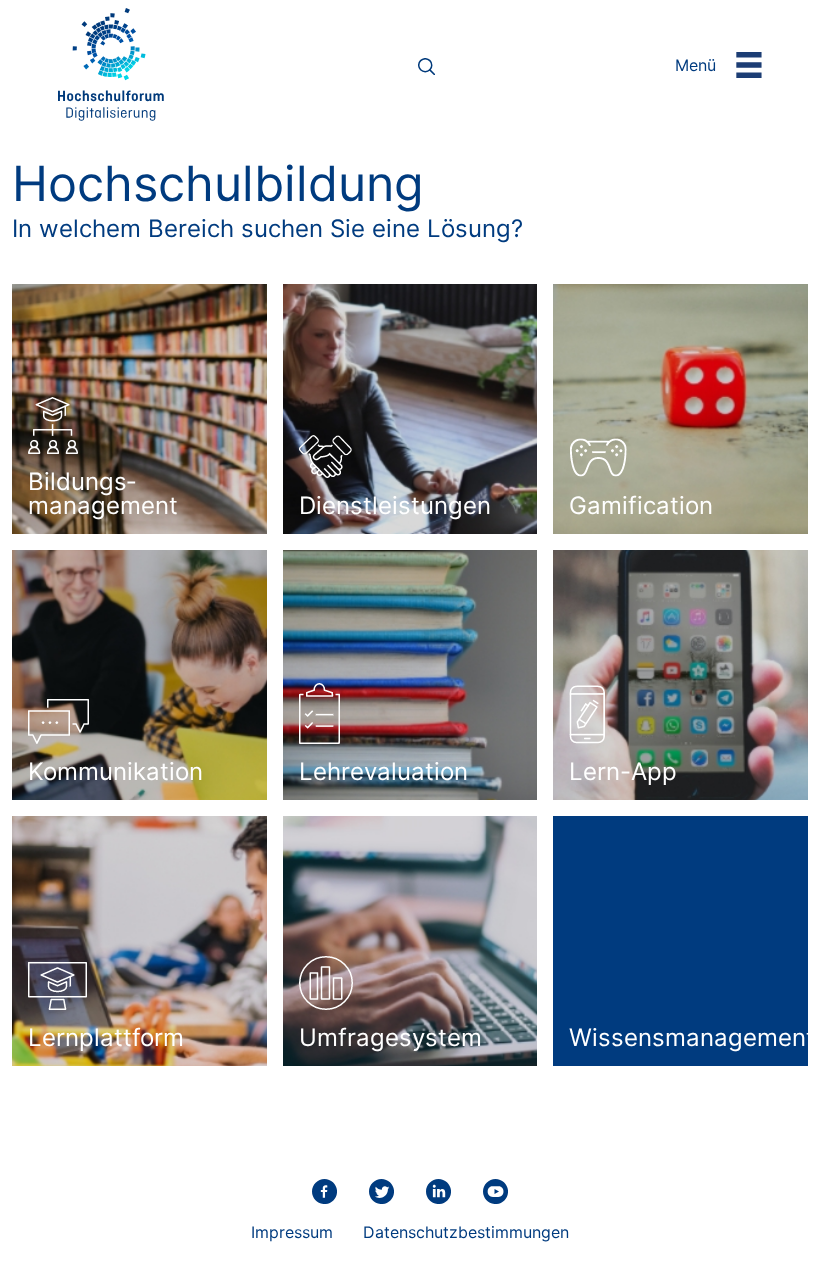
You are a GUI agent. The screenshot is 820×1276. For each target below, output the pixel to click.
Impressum (292, 1232)
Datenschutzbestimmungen (466, 1232)
